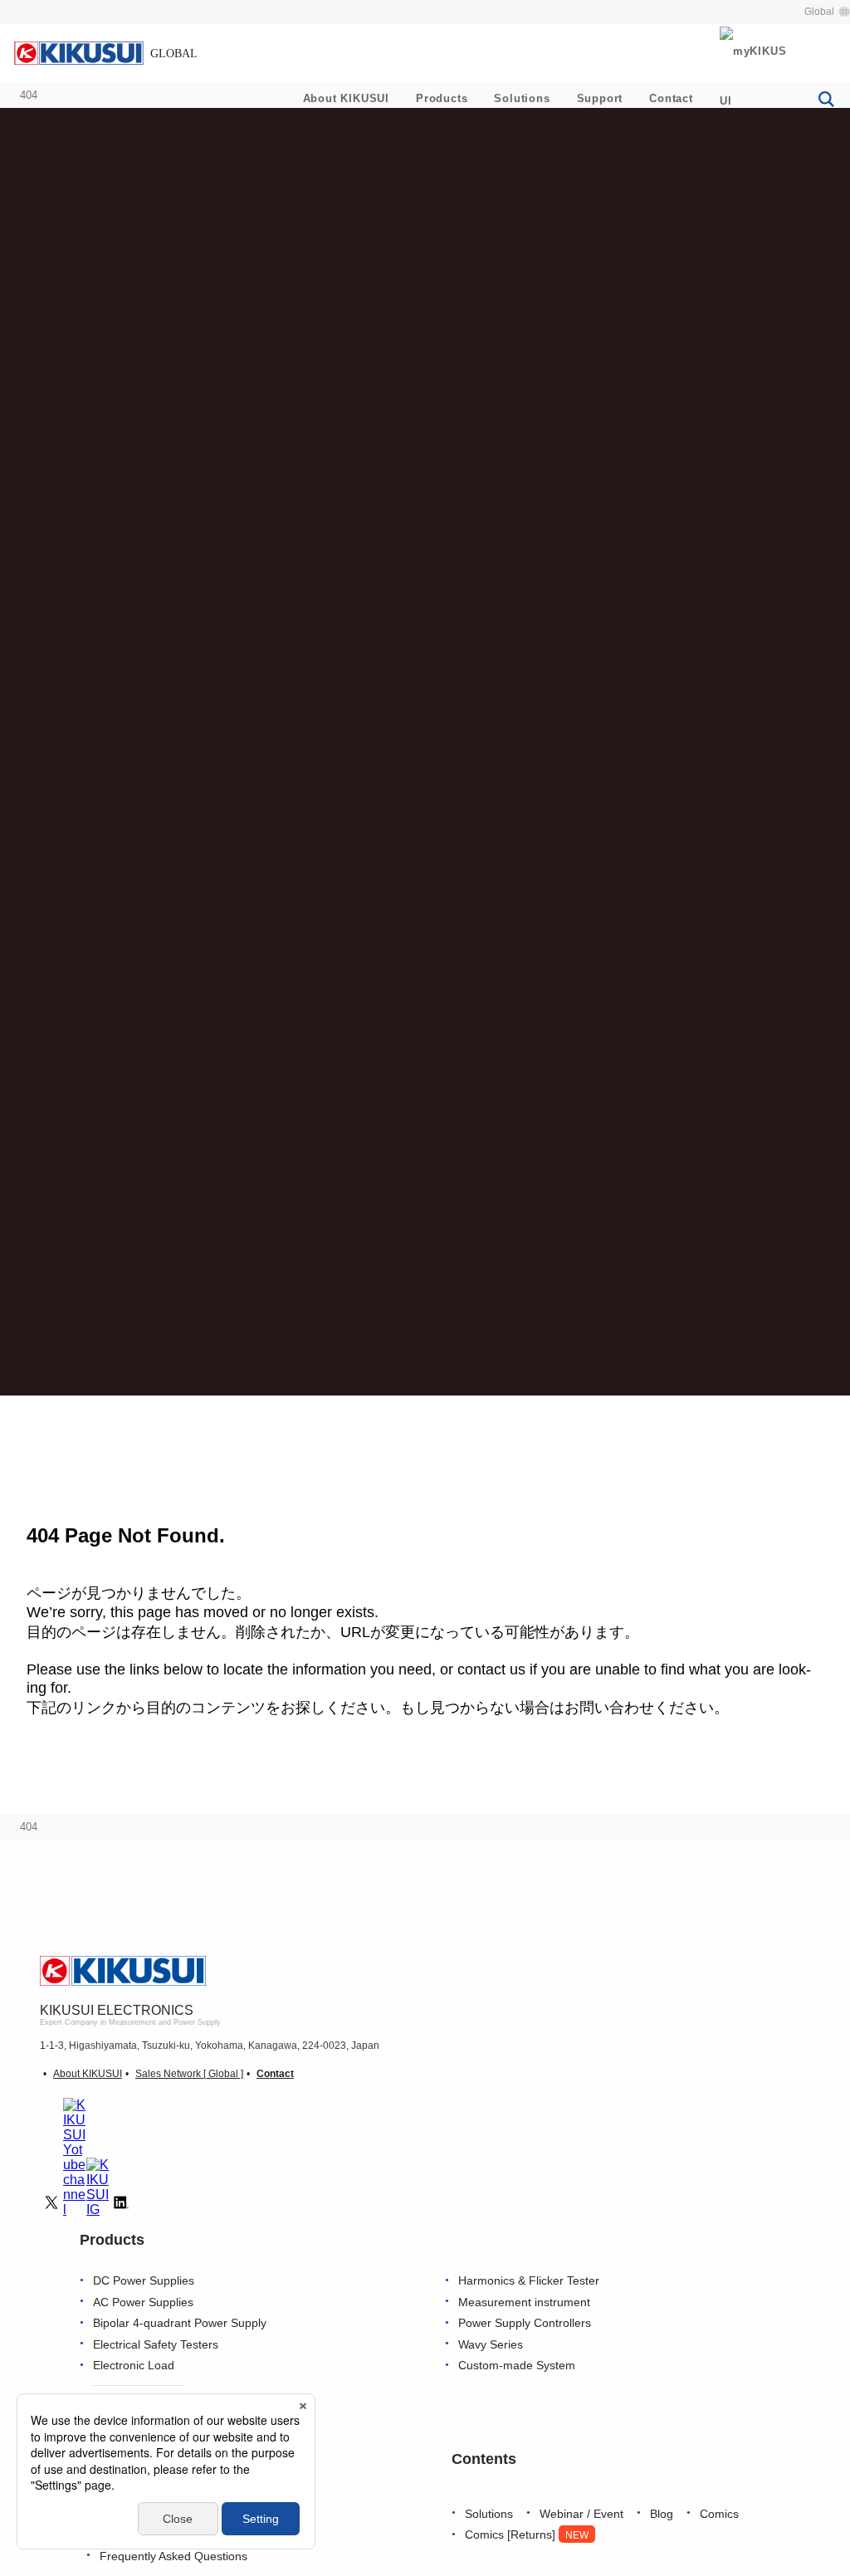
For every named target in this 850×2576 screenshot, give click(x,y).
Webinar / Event (581, 2514)
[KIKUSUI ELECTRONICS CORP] (105, 52)
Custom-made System (517, 2366)
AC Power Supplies (143, 2302)
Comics (719, 2514)
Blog (662, 2514)
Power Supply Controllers (525, 2323)
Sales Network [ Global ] (189, 2074)
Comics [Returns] (527, 2535)
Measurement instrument (524, 2302)
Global (819, 12)
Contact (671, 98)
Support (600, 98)
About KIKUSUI (346, 98)
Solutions (522, 98)
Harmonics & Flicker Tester (529, 2281)
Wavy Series (491, 2345)
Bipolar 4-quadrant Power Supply (180, 2323)
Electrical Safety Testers (156, 2345)
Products (442, 98)
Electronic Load (134, 2366)
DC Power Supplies (144, 2281)
